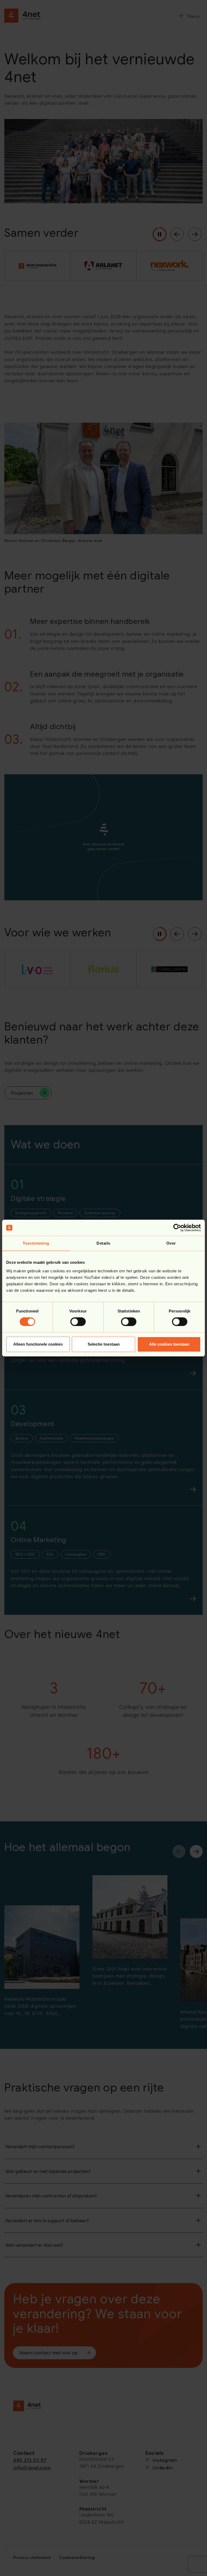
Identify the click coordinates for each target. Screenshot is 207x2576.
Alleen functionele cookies (38, 1344)
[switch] (78, 1322)
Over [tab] (171, 1243)
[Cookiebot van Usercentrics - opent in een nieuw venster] (177, 1228)
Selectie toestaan (104, 1344)
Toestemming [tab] (36, 1243)
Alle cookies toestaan (169, 1344)
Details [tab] (103, 1243)
